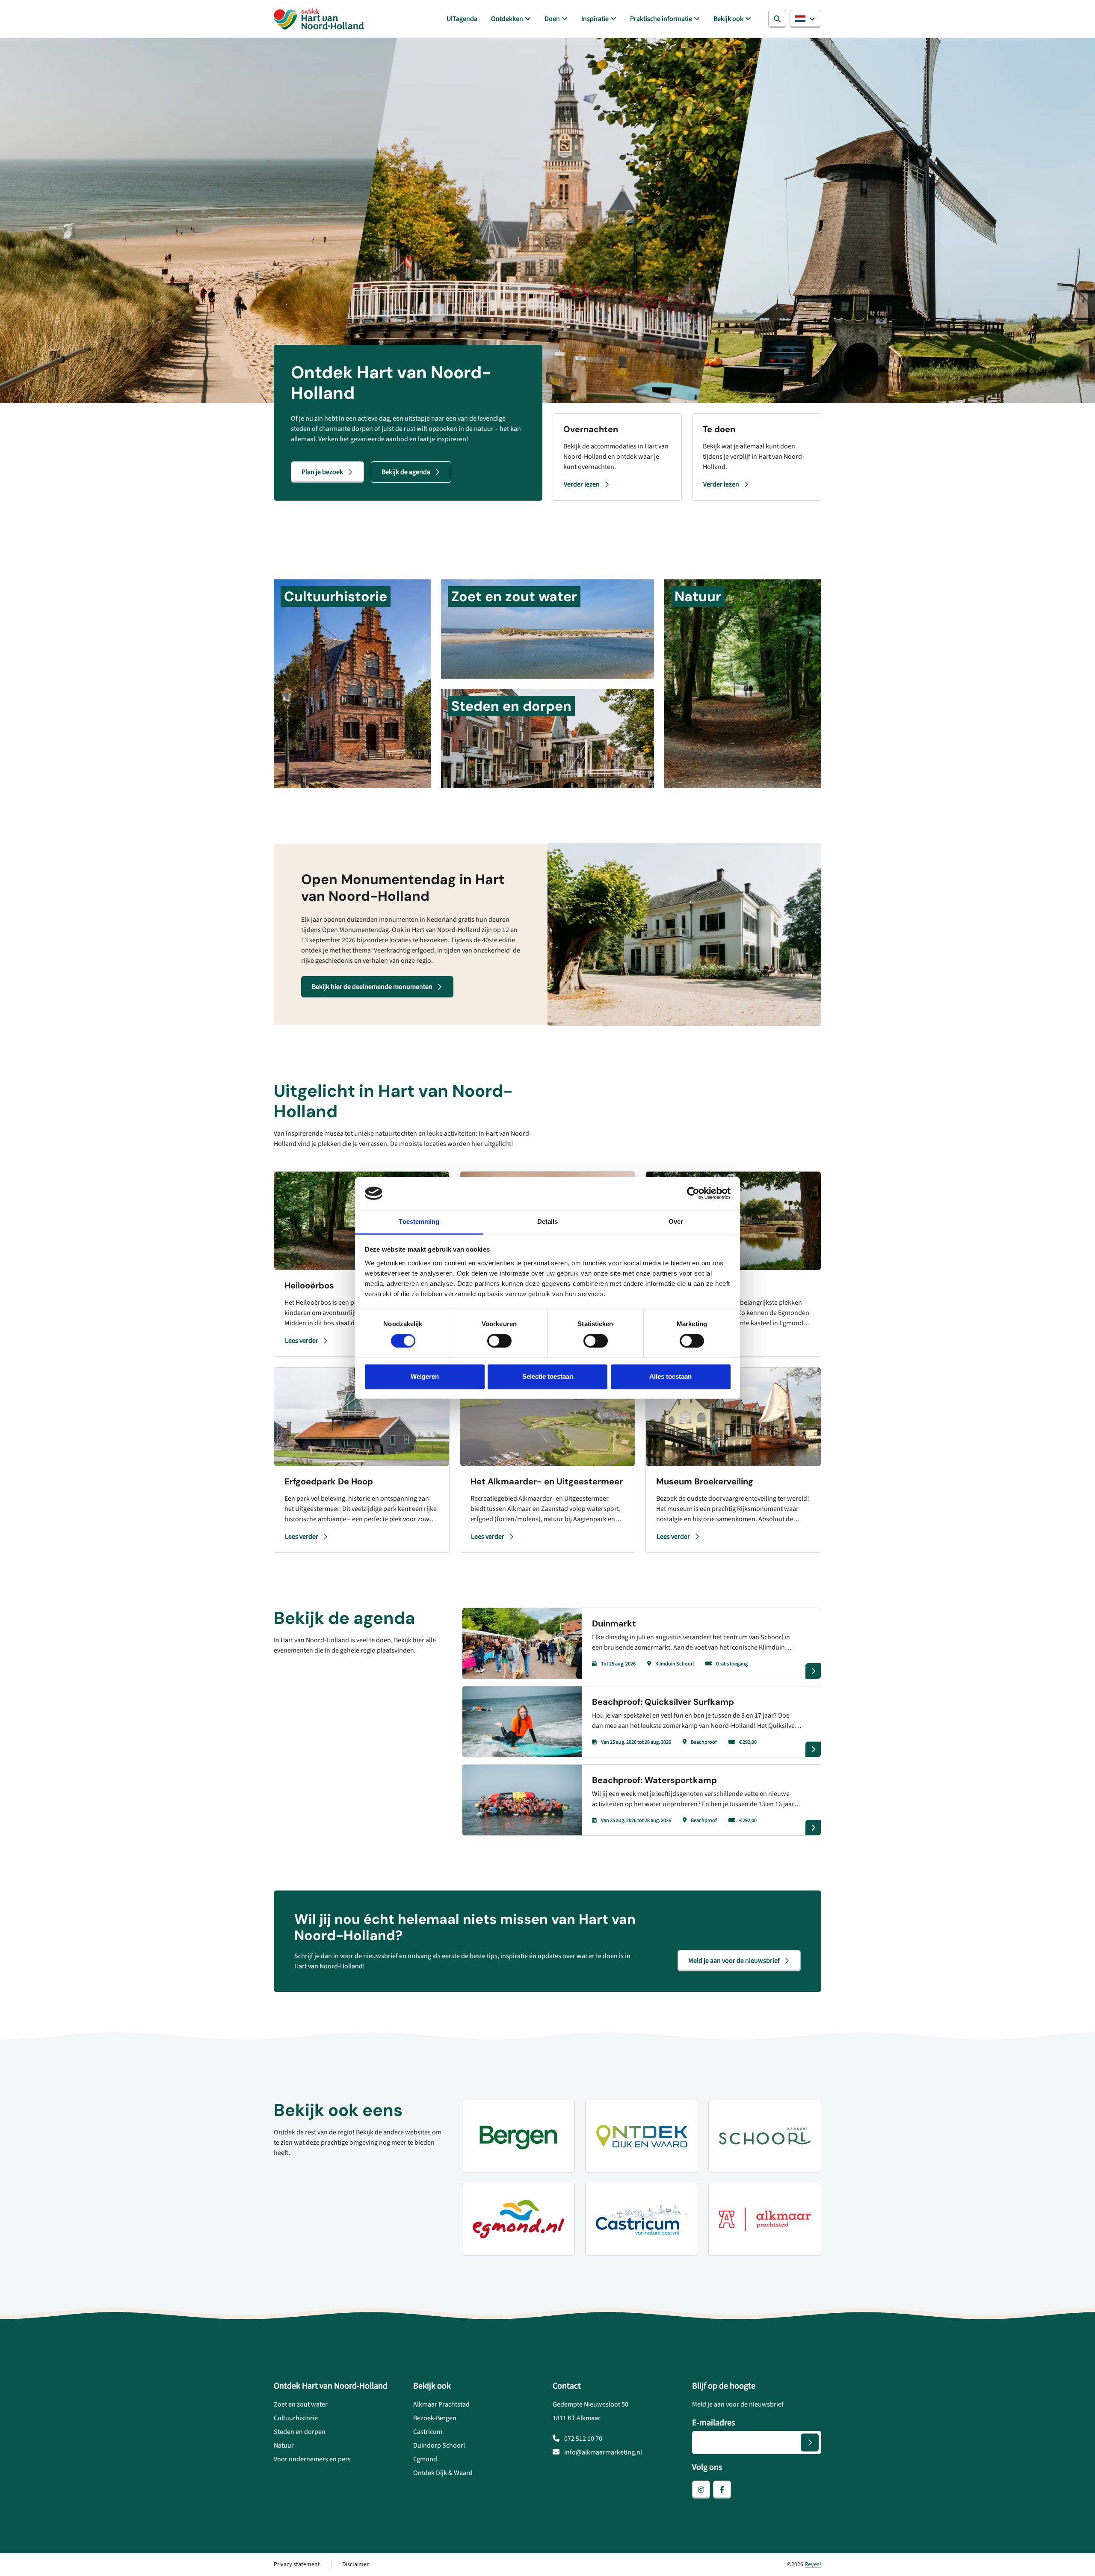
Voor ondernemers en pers (312, 2459)
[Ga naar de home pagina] (319, 19)
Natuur (284, 2445)
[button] (805, 19)
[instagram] (701, 2490)
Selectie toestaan (548, 1376)
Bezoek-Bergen (435, 2418)
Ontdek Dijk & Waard (443, 2473)
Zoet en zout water (301, 2404)
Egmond (425, 2459)
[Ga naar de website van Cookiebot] (693, 1193)
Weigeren (425, 1376)
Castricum (428, 2432)
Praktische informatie (661, 19)
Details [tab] (548, 1221)
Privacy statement (297, 2564)
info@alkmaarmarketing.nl (602, 2452)
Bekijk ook (728, 19)
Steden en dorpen (300, 2432)
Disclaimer (355, 2564)
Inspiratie (595, 19)
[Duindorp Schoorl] (765, 2136)
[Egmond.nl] (518, 2219)
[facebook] (722, 2490)
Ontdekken (507, 19)
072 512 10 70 (583, 2439)
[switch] (499, 1341)
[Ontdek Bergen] (518, 2136)
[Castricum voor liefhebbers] (642, 2219)
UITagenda (462, 19)
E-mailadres (713, 2423)
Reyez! (813, 2564)
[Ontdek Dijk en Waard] (642, 2136)
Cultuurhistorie (296, 2418)
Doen (552, 19)
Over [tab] (676, 1221)
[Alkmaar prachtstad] (765, 2219)
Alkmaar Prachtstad (441, 2404)
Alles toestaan (670, 1376)
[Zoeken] (777, 19)
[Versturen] (810, 2442)
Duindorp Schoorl (439, 2445)
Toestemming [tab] (419, 1221)
